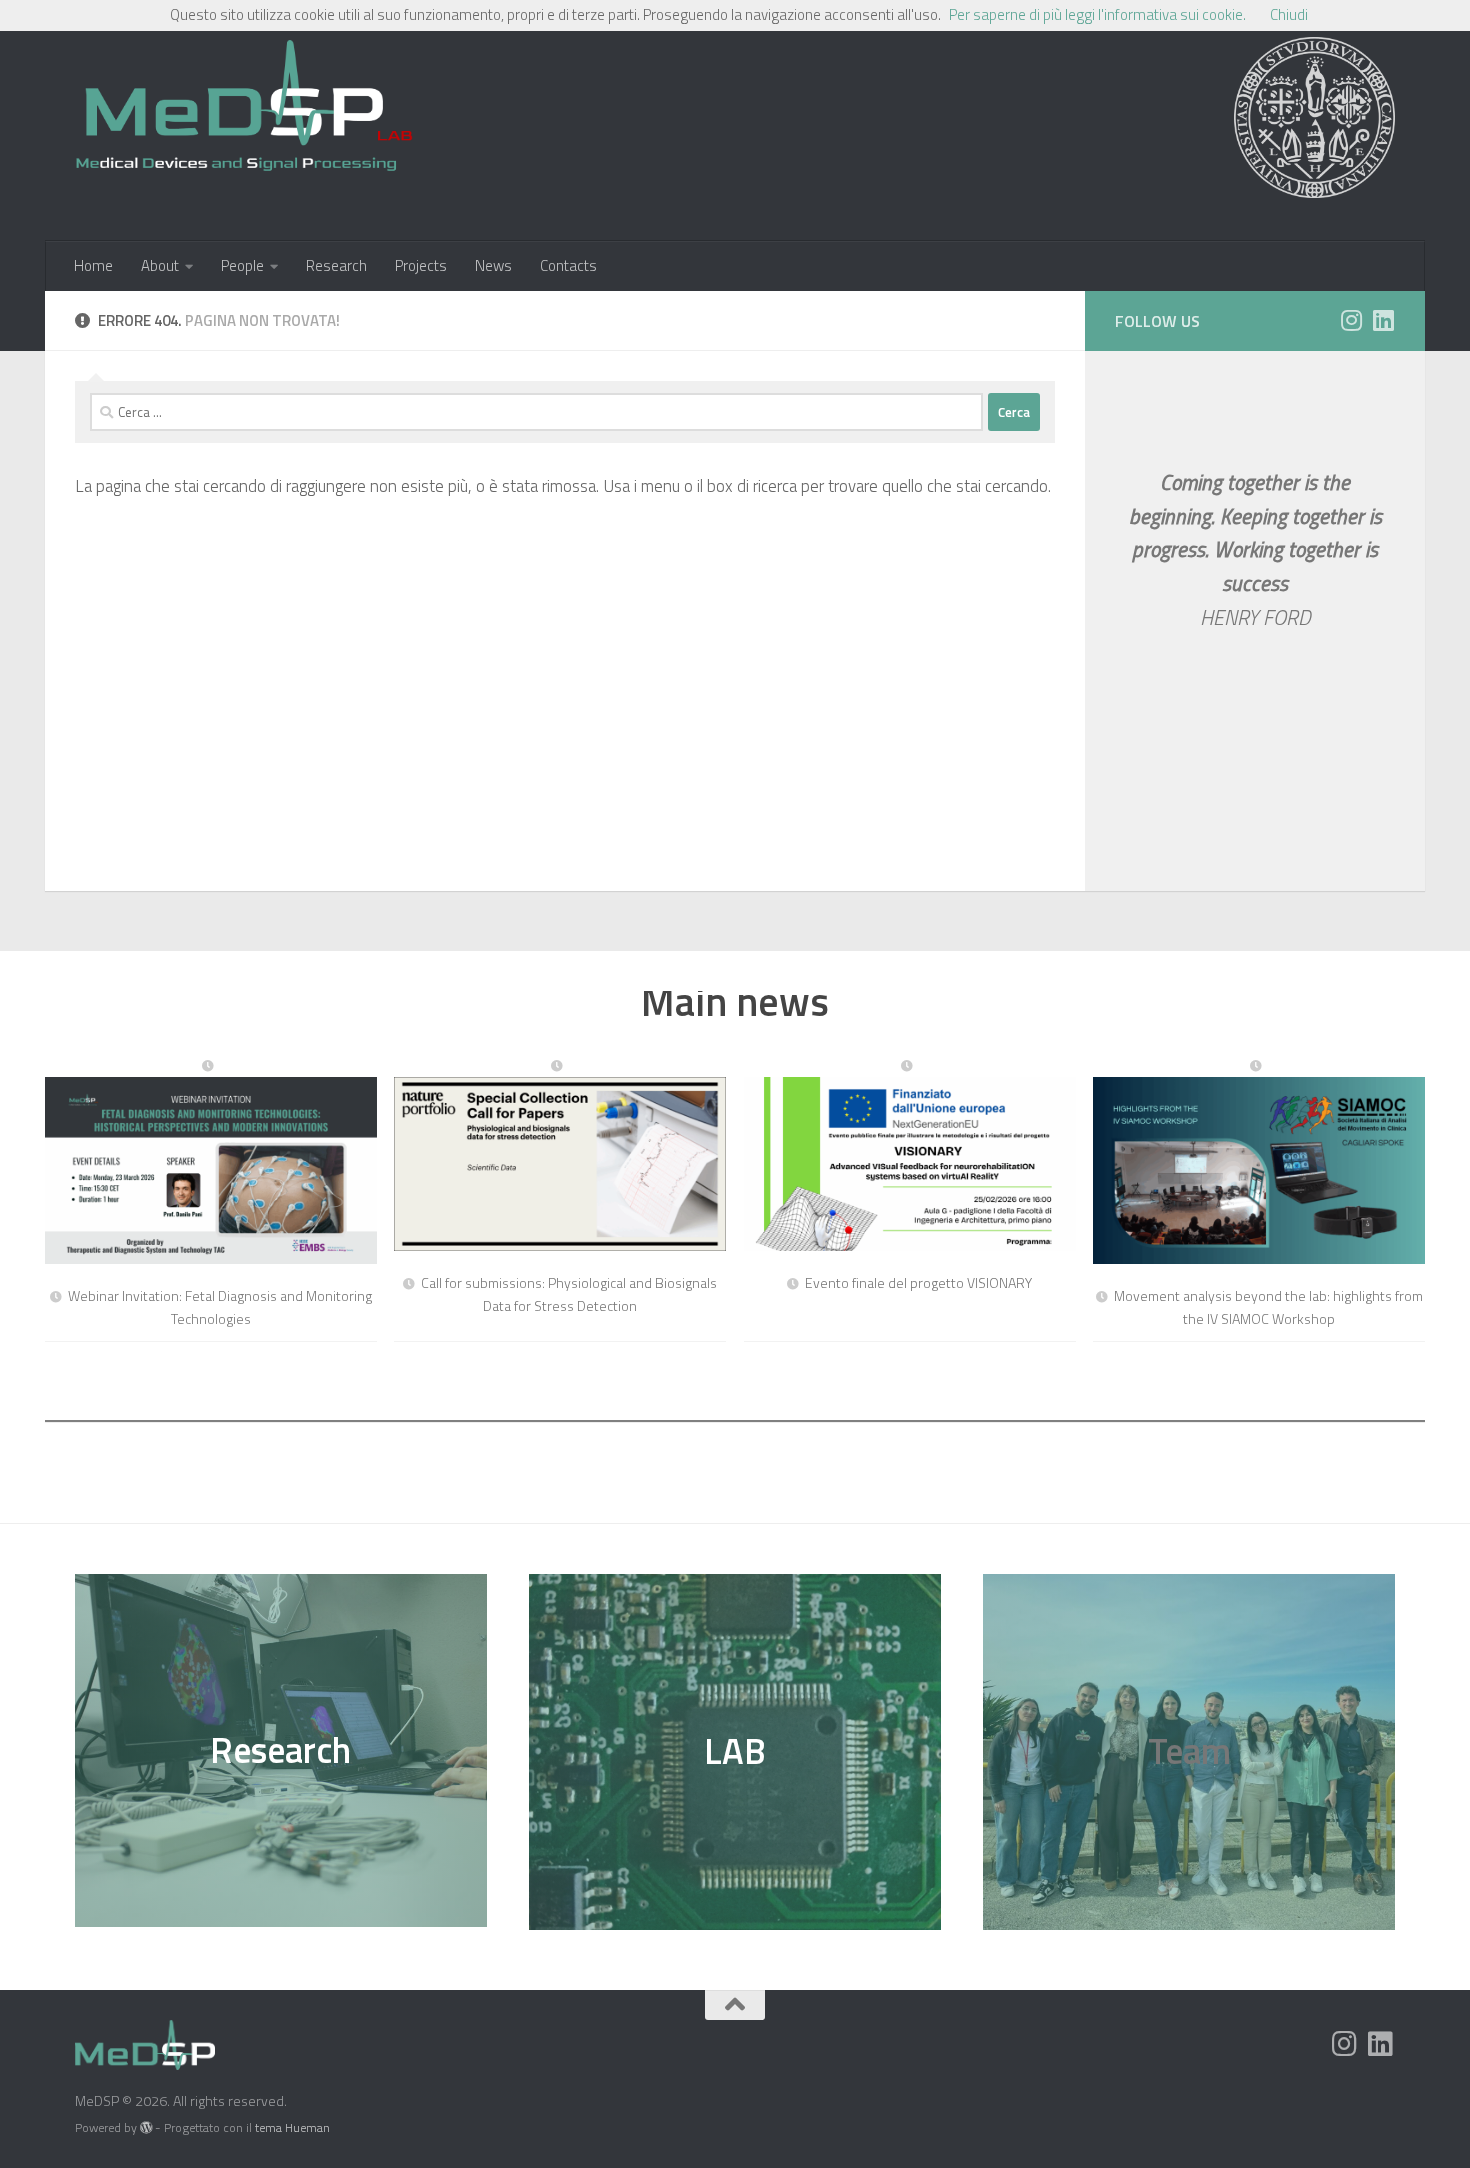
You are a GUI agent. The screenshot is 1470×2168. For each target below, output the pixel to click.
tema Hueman (292, 2127)
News (493, 265)
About (160, 265)
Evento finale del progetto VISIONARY (918, 1282)
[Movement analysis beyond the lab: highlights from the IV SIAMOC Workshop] (1259, 1162)
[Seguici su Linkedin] (1383, 320)
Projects (421, 265)
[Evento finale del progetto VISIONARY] (910, 1156)
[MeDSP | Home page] (244, 115)
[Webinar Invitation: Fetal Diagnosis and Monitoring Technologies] (211, 1162)
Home (93, 265)
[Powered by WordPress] (146, 2128)
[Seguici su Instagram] (1351, 320)
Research (336, 265)
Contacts (568, 265)
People (242, 265)
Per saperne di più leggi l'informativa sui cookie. (1097, 14)
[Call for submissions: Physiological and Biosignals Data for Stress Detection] (560, 1156)
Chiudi (1289, 14)
